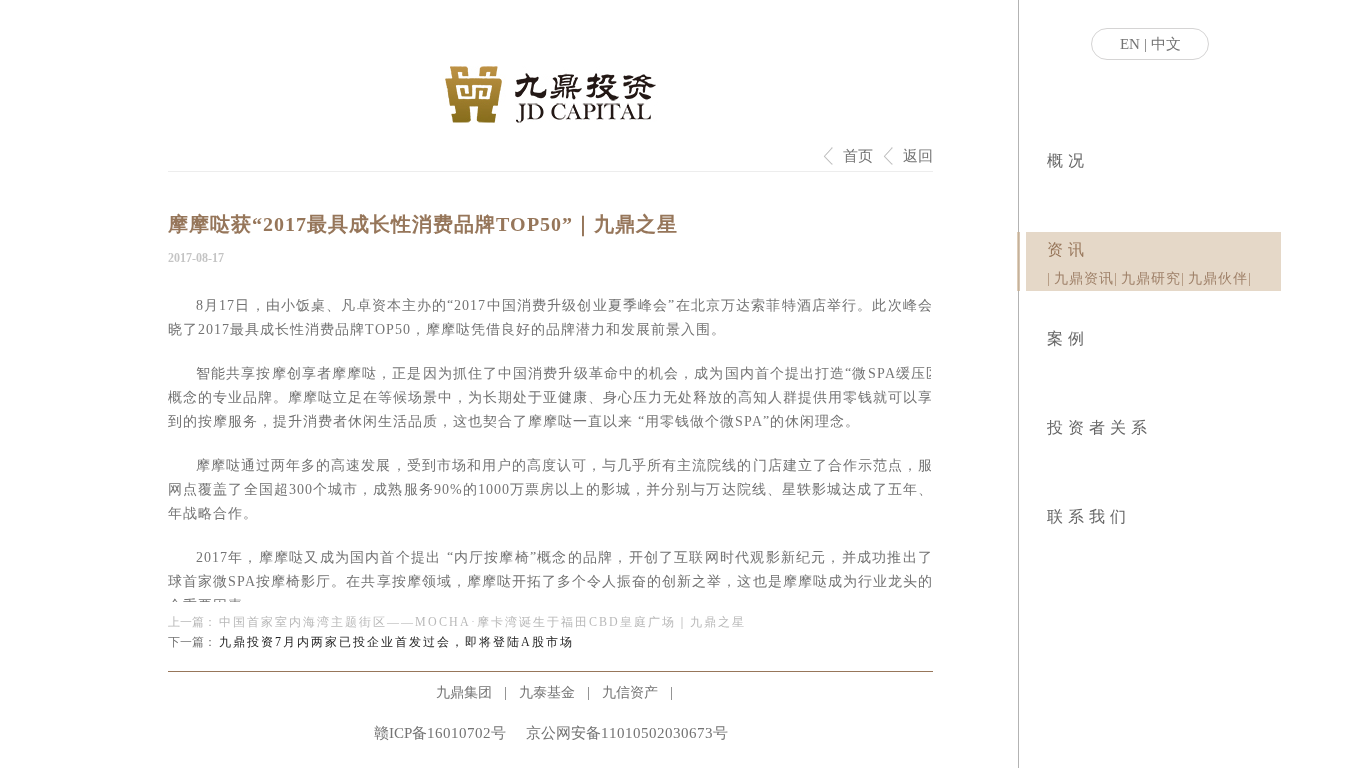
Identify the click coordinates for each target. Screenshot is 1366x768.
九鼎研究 (1151, 278)
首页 (858, 156)
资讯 (1068, 249)
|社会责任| (1054, 190)
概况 (1068, 160)
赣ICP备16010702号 (440, 733)
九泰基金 (547, 692)
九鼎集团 (464, 692)
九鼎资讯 (1084, 278)
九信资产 (630, 692)
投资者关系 (1099, 427)
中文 (1166, 44)
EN (1130, 44)
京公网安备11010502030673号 (627, 733)
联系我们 (1089, 516)
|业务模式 (1051, 190)
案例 (1068, 338)
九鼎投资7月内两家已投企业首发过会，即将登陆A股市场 (396, 642)
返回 (918, 156)
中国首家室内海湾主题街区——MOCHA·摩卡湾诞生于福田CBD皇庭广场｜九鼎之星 (482, 622)
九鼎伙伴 (1218, 278)
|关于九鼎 (1048, 190)
